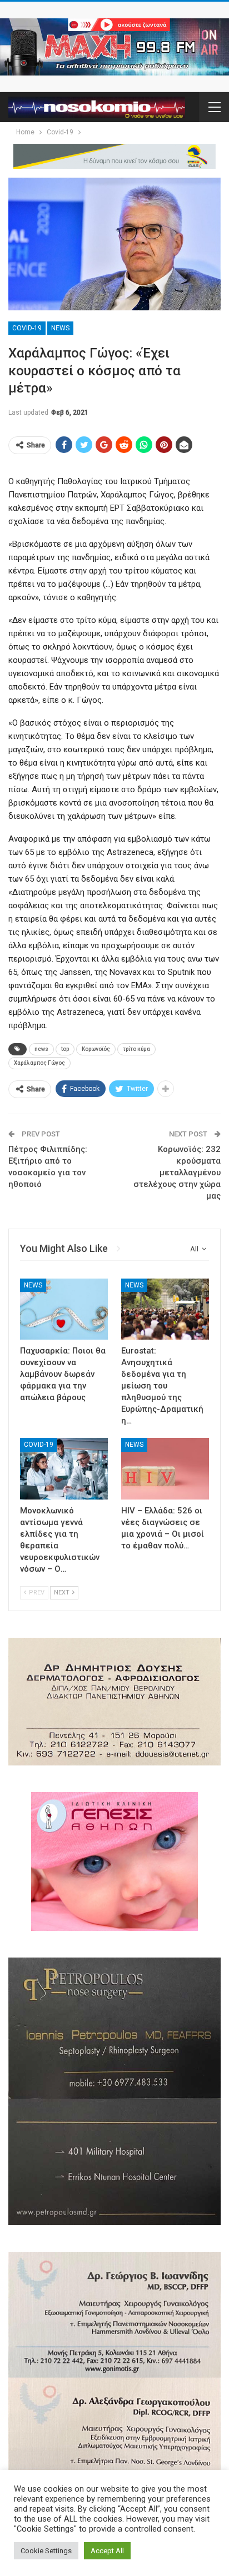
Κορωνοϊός (96, 1049)
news (41, 1049)
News (60, 328)
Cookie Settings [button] (46, 2551)
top (65, 1049)
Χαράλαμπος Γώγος (39, 1063)
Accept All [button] (107, 2551)
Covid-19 (27, 328)
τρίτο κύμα (136, 1049)
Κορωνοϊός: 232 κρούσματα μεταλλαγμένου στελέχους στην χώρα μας (177, 1173)
